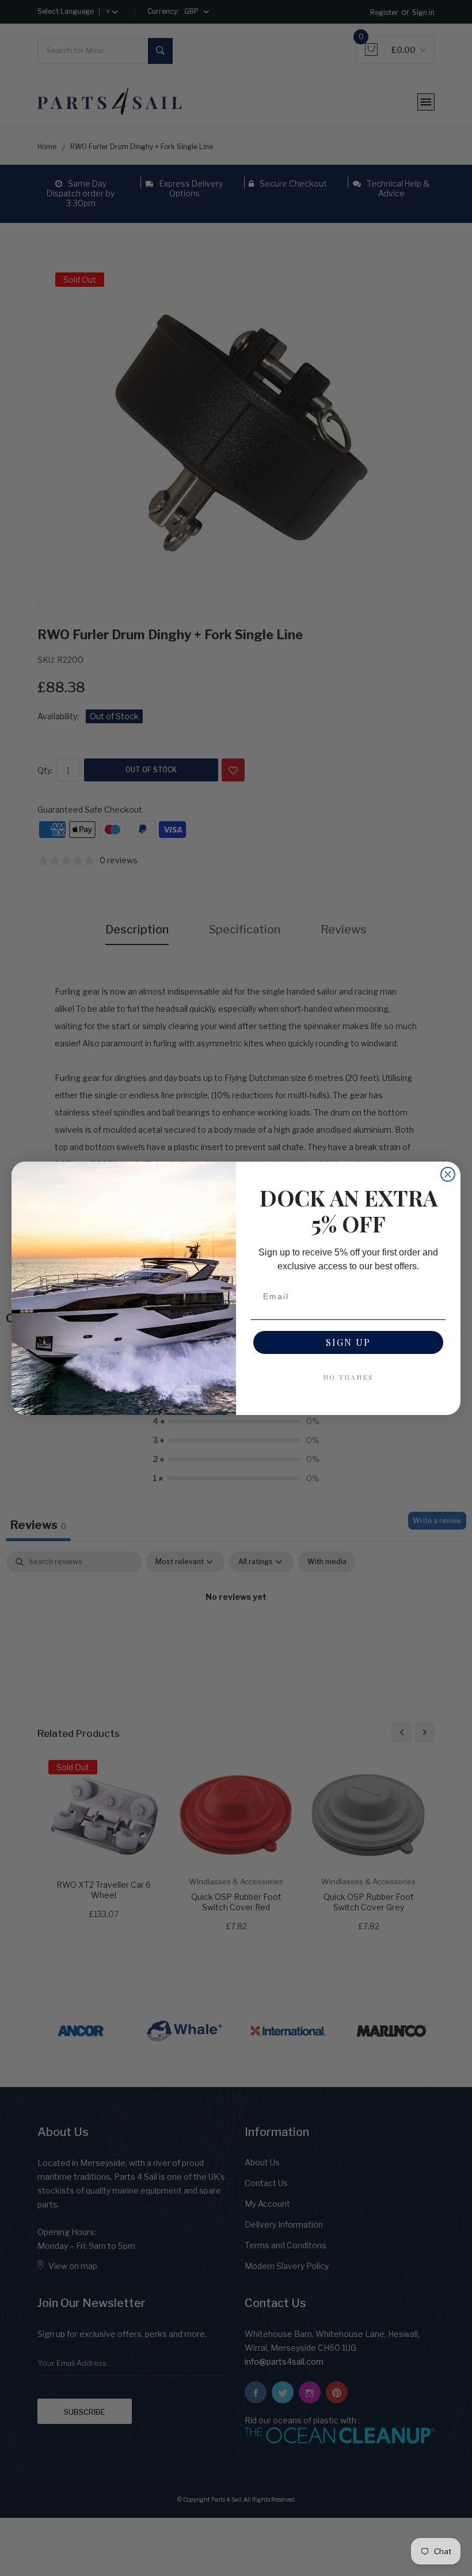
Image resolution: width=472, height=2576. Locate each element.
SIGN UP (348, 1342)
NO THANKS (348, 1377)
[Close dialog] (448, 1174)
